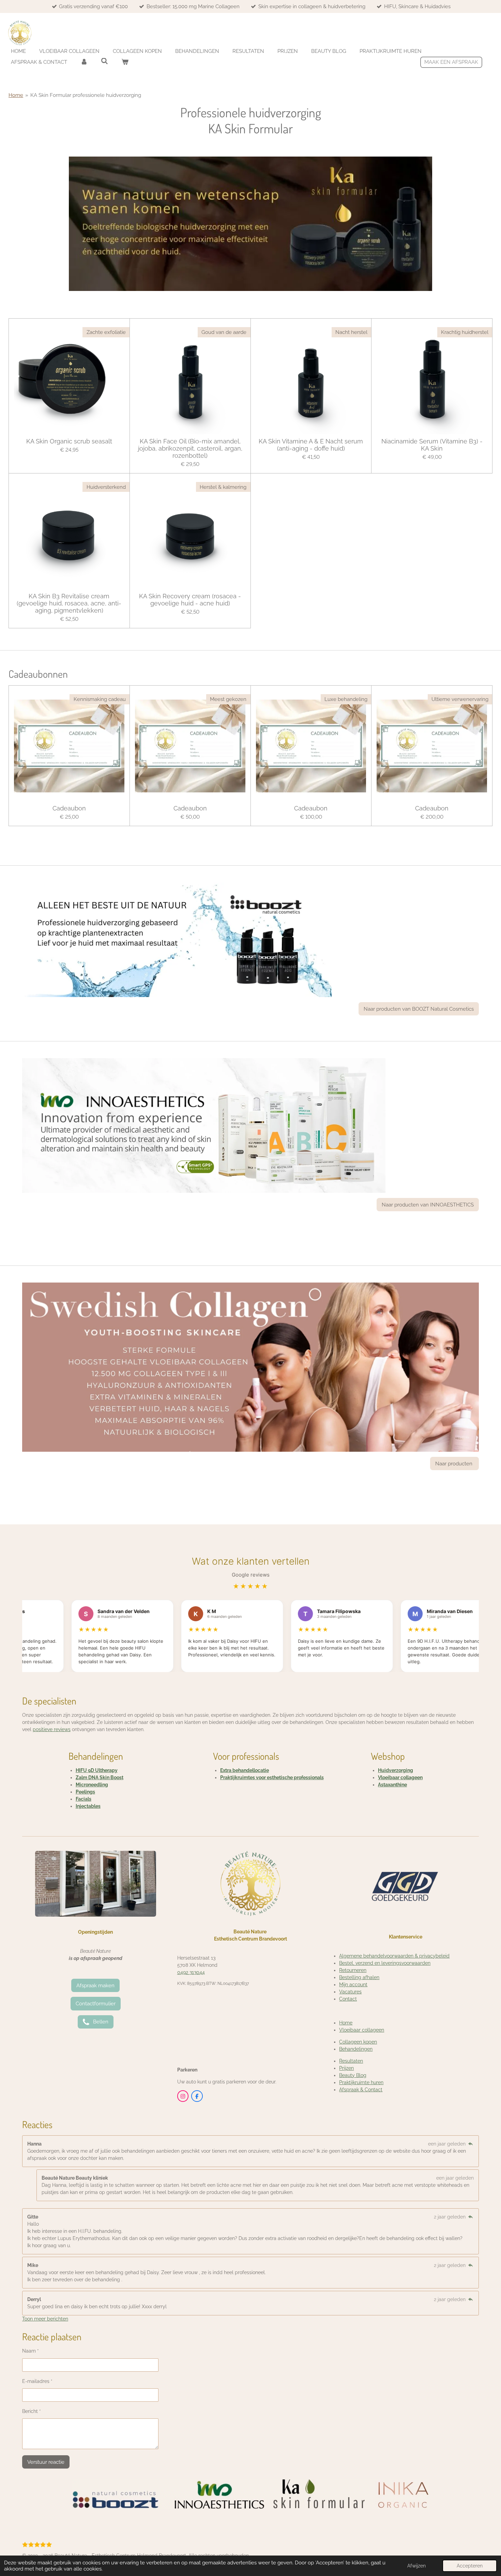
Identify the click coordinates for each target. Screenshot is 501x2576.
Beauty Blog (353, 2075)
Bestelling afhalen (359, 1977)
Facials (83, 1799)
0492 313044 (191, 1972)
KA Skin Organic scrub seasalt (69, 441)
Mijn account (353, 1985)
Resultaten (351, 2061)
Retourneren (353, 1970)
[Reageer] (470, 2144)
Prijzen (346, 2068)
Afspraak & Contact (361, 2090)
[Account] (84, 62)
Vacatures (350, 1992)
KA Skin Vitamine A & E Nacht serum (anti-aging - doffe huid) (311, 445)
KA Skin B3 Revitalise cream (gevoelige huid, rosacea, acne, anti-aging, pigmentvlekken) (69, 603)
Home (16, 95)
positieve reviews (52, 1729)
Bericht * (32, 2411)
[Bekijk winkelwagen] (125, 62)
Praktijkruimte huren (361, 2082)
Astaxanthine (392, 1785)
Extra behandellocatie (245, 1770)
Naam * (31, 2351)
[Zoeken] (104, 61)
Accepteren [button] (470, 2566)
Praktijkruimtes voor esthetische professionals (272, 1777)
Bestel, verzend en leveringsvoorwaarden (385, 1963)
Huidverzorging (396, 1770)
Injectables (88, 1806)
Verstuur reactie (46, 2462)
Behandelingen (356, 2049)
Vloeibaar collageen (400, 1777)
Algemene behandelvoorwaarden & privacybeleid (394, 1956)
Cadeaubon (69, 808)
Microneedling (92, 1785)
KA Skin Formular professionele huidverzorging (86, 95)
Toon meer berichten (45, 2319)
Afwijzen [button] (416, 2566)
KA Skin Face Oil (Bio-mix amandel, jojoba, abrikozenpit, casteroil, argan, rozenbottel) (190, 448)
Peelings (85, 1792)
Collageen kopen (358, 2042)
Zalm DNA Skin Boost (100, 1777)
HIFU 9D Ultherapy (97, 1770)
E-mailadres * (37, 2381)
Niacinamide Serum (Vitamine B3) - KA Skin (432, 445)
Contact (348, 1999)
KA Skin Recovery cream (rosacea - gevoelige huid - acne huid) (190, 600)
